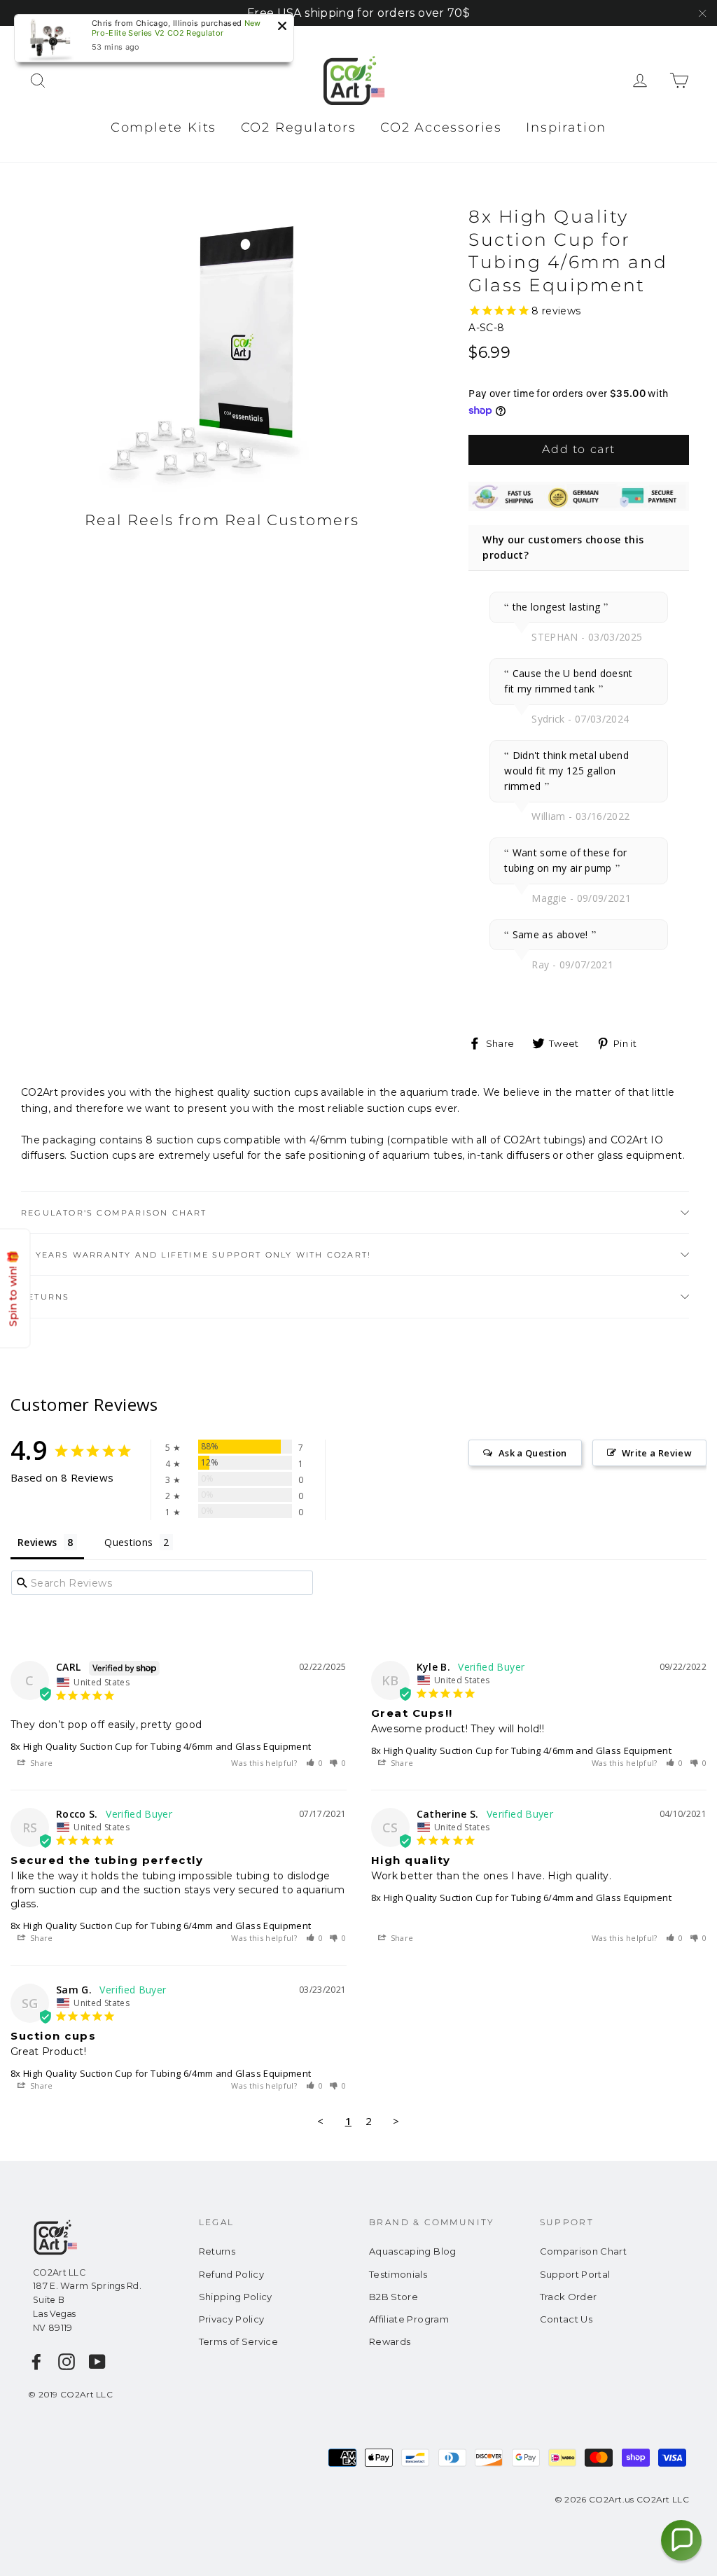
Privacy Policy (232, 2319)
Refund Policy (232, 2274)
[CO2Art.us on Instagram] (67, 2362)
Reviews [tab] (37, 1542)
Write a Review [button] (657, 1453)
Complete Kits (163, 127)
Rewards (390, 2341)
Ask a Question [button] (533, 1453)
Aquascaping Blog (413, 2251)
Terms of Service (239, 2341)
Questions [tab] (128, 1542)
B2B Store (394, 2297)
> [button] (396, 2121)
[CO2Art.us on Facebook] (36, 2362)
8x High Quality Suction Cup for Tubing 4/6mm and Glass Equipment (161, 1746)
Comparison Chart (584, 2251)
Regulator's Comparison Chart (114, 1213)
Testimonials (398, 2274)
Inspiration (566, 127)
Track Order (569, 2297)
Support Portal (575, 2274)
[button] (315, 1763)
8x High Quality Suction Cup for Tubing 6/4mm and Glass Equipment (161, 1926)
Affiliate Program (409, 2319)
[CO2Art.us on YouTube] (97, 2362)
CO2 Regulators (299, 127)
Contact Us (566, 2319)
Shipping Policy (236, 2297)
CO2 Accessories (441, 127)
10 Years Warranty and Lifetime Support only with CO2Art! (196, 1255)
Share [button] (41, 1763)
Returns (45, 1297)
